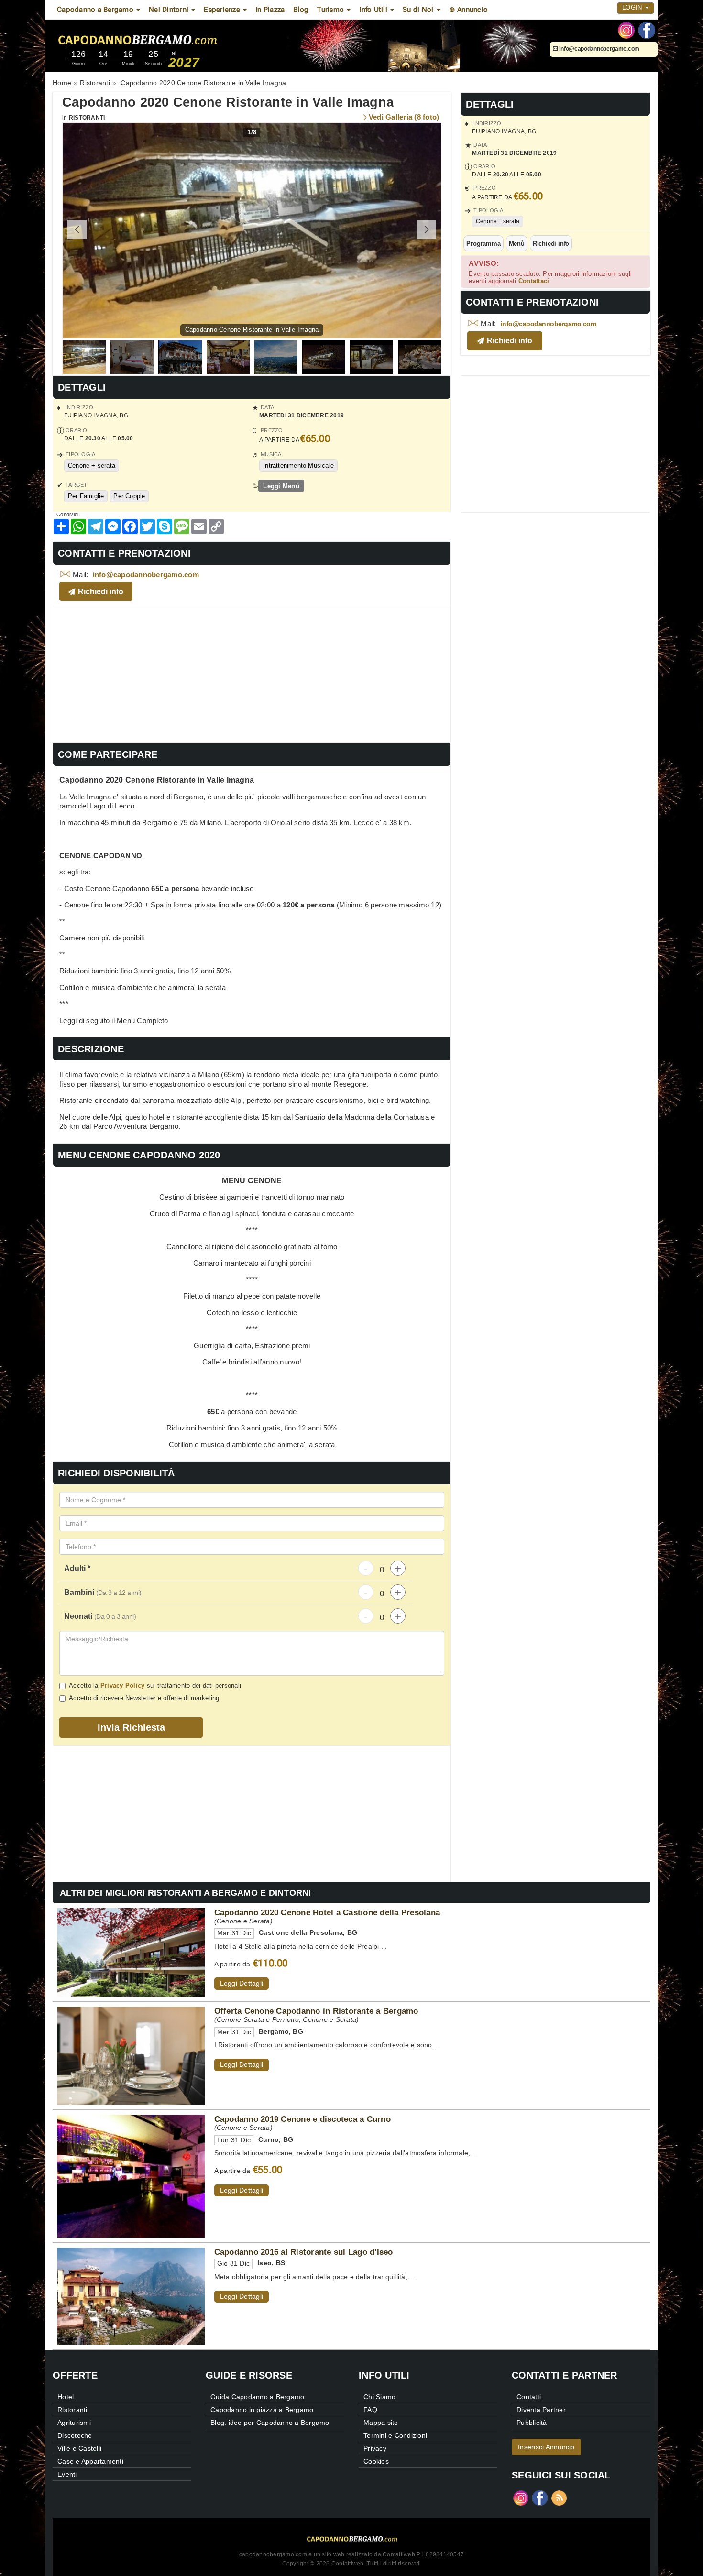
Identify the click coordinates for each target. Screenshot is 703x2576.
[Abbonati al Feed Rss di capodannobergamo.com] (559, 2497)
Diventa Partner (541, 2410)
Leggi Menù (281, 486)
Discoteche (75, 2435)
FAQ (370, 2410)
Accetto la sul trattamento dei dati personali (155, 1686)
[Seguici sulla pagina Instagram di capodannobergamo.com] (626, 30)
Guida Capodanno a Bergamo (257, 2397)
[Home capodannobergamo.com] (165, 38)
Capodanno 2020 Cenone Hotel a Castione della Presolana (327, 1912)
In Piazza (270, 10)
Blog (301, 10)
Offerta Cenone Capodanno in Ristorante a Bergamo (316, 2011)
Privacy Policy (123, 1686)
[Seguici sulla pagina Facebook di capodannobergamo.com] (647, 30)
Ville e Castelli (79, 2448)
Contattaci (534, 281)
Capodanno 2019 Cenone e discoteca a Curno (302, 2119)
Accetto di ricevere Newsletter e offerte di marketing (144, 1698)
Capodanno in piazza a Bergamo (262, 2410)
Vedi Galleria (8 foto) (404, 117)
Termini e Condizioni (395, 2435)
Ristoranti (87, 118)
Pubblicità (532, 2423)
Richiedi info (551, 244)
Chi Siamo (379, 2397)
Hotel (66, 2397)
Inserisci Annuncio (546, 2447)
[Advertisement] (252, 673)
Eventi (67, 2474)
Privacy (375, 2448)
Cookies (376, 2461)
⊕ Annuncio (469, 10)
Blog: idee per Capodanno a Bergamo (270, 2423)
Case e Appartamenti (90, 2461)
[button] (427, 229)
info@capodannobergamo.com (599, 49)
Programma (483, 244)
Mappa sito (381, 2423)
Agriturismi (74, 2423)
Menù (517, 244)
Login (633, 7)
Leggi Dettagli (242, 1983)
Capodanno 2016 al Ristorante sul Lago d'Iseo (304, 2252)
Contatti (529, 2397)
